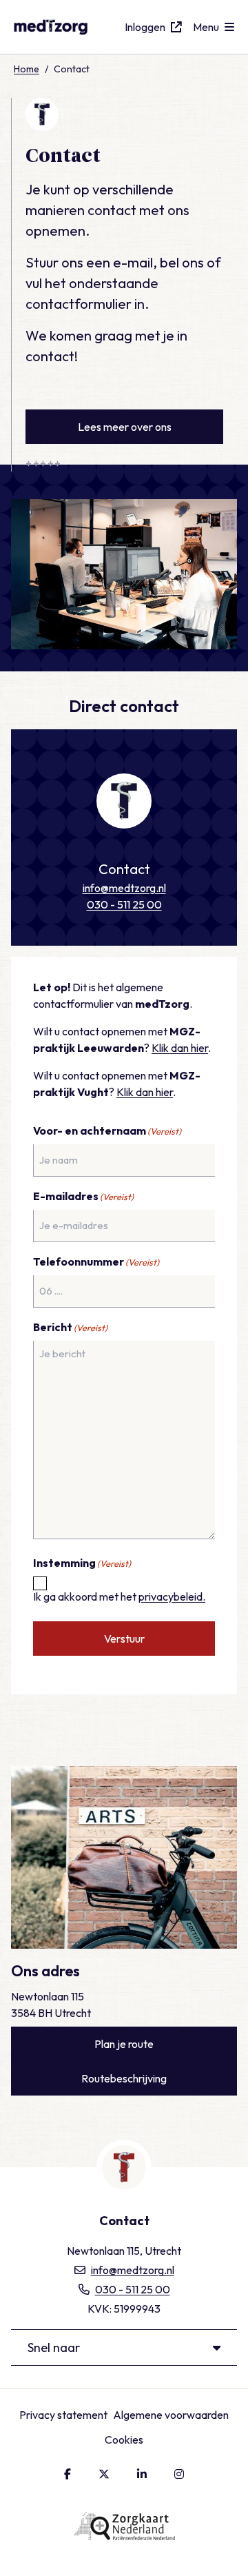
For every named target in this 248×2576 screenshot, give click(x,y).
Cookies (124, 2440)
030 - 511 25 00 (124, 904)
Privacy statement (63, 2415)
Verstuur (124, 1639)
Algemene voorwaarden (171, 2415)
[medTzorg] (69, 27)
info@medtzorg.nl (124, 888)
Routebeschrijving (124, 2078)
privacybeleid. (172, 1596)
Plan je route (124, 2044)
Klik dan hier (180, 1048)
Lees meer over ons (125, 427)
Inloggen (145, 27)
